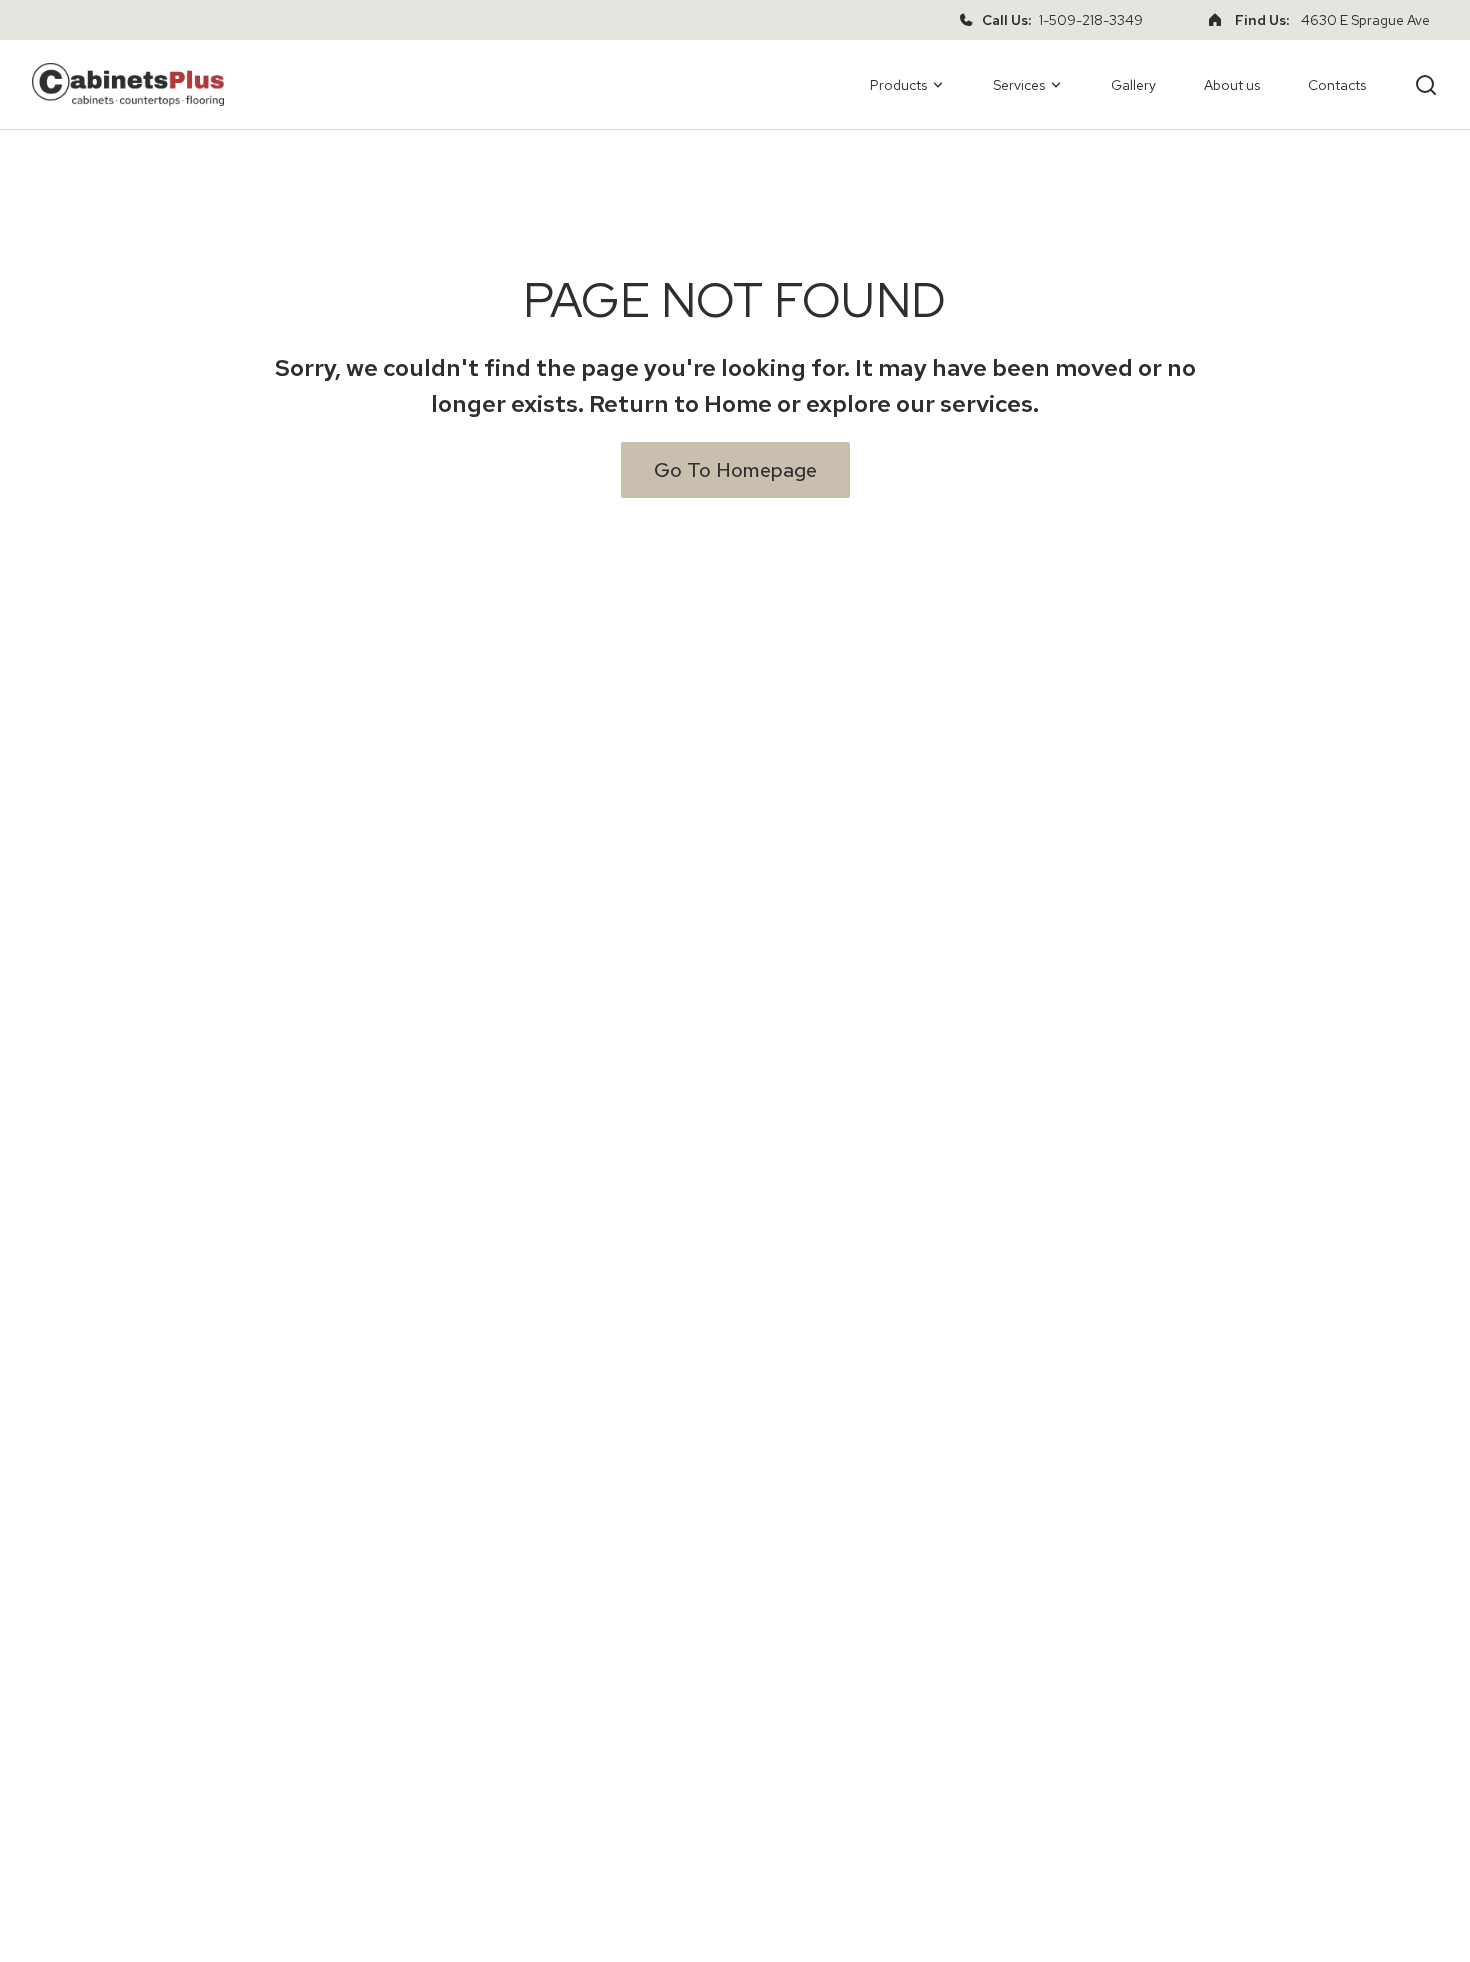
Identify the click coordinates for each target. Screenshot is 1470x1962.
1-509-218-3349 (1091, 20)
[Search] (1426, 85)
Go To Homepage (735, 470)
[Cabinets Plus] (128, 84)
